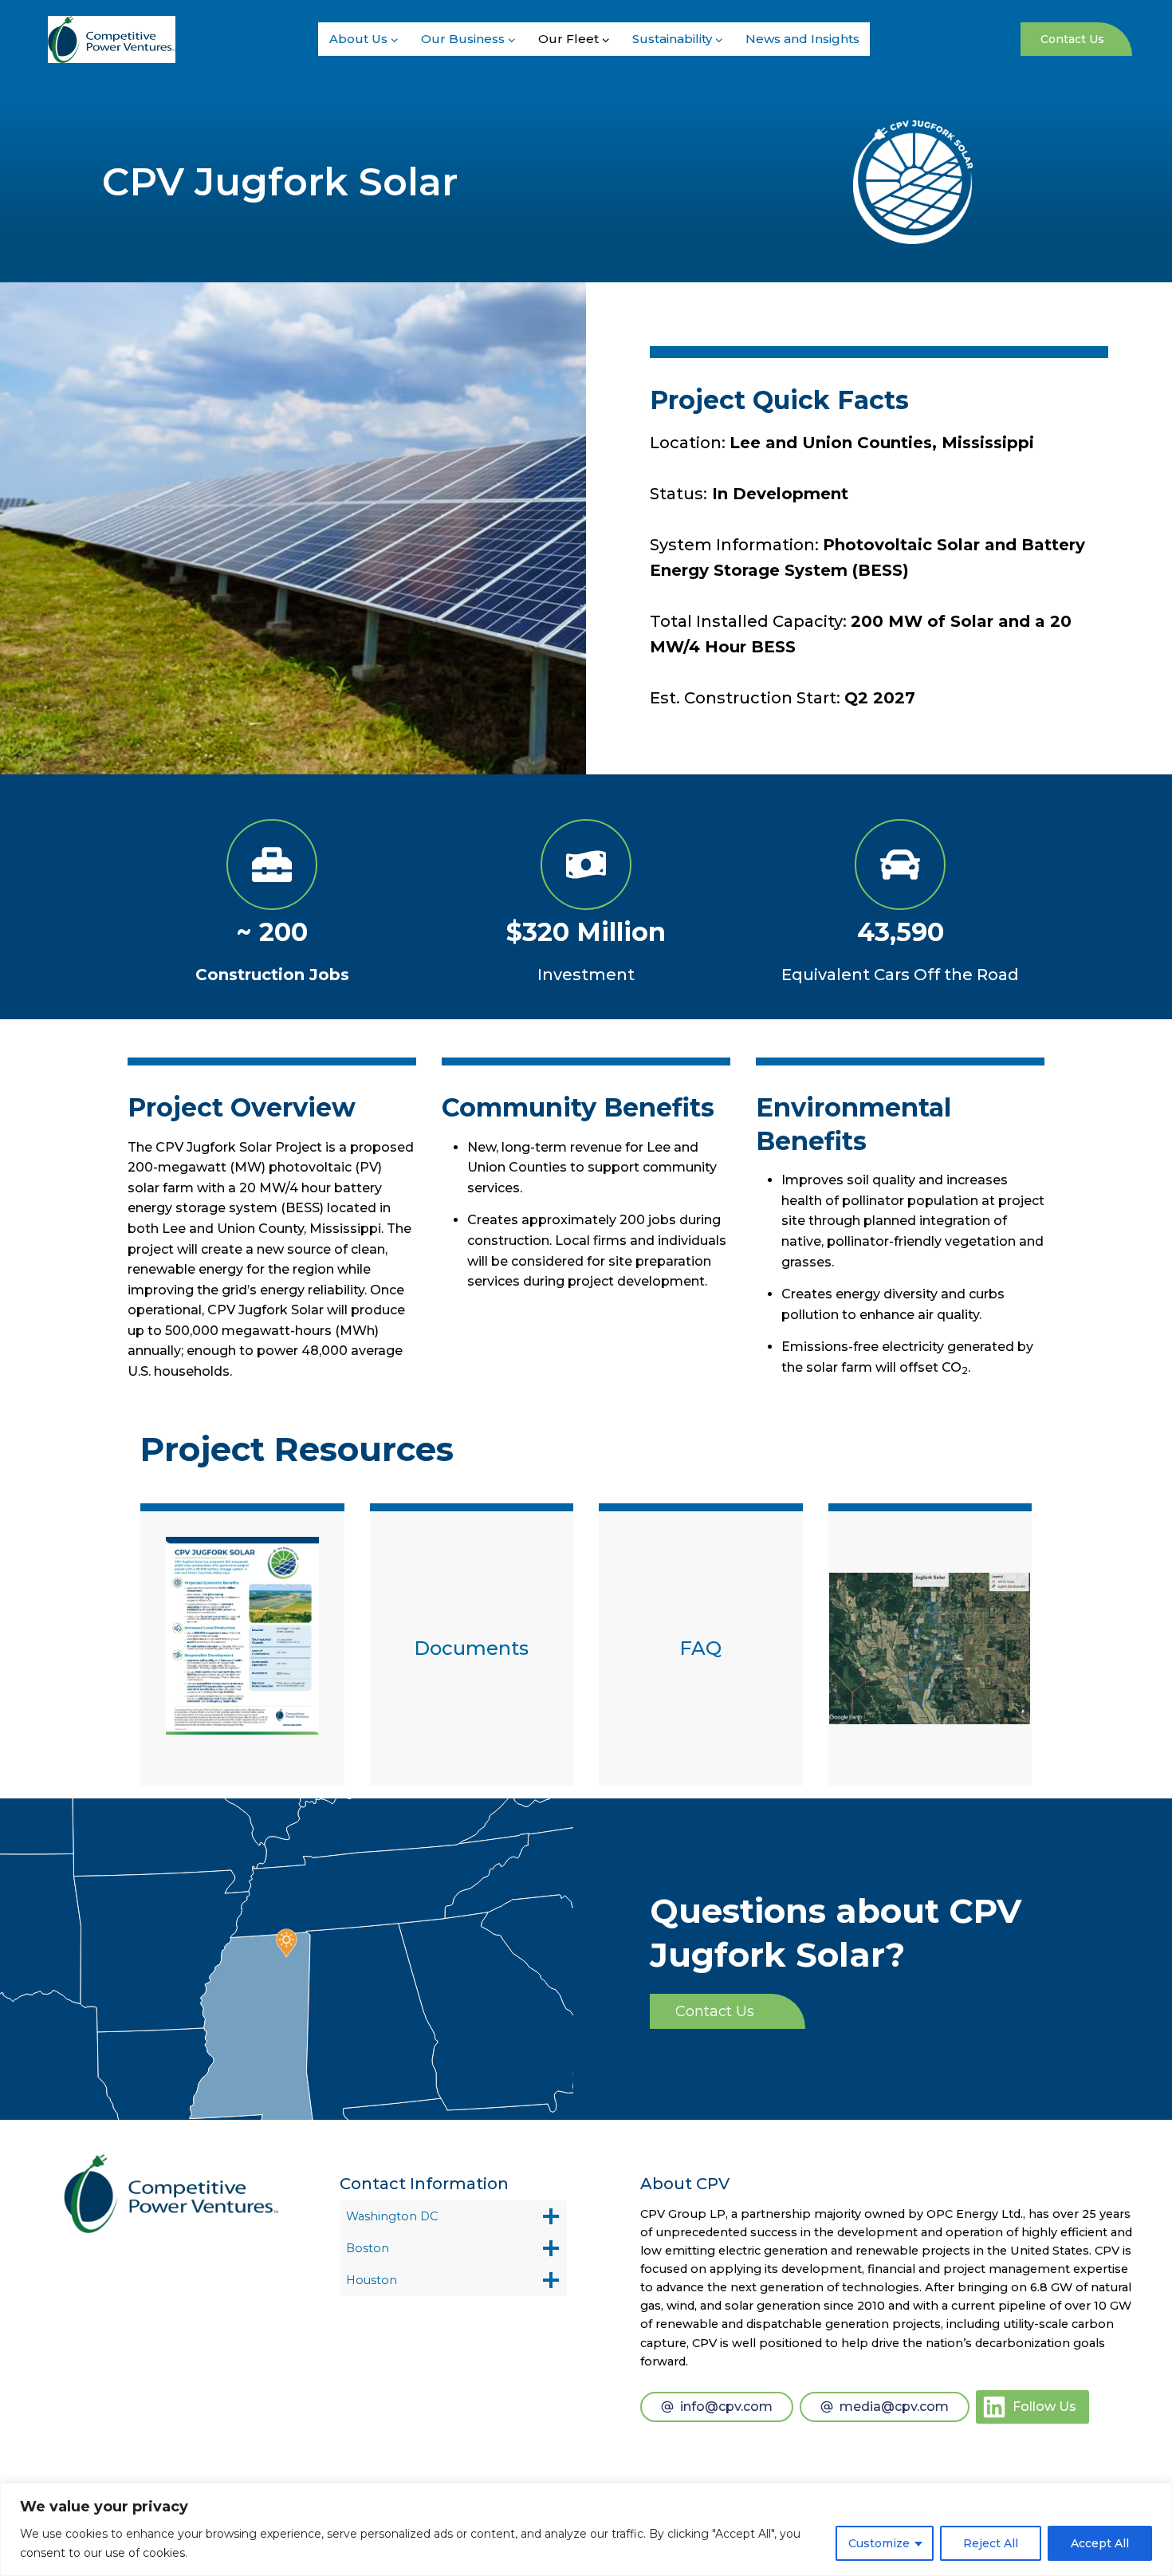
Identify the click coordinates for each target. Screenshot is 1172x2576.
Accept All (1100, 2543)
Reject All (991, 2543)
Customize (879, 2543)
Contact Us (1072, 39)
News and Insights (802, 39)
